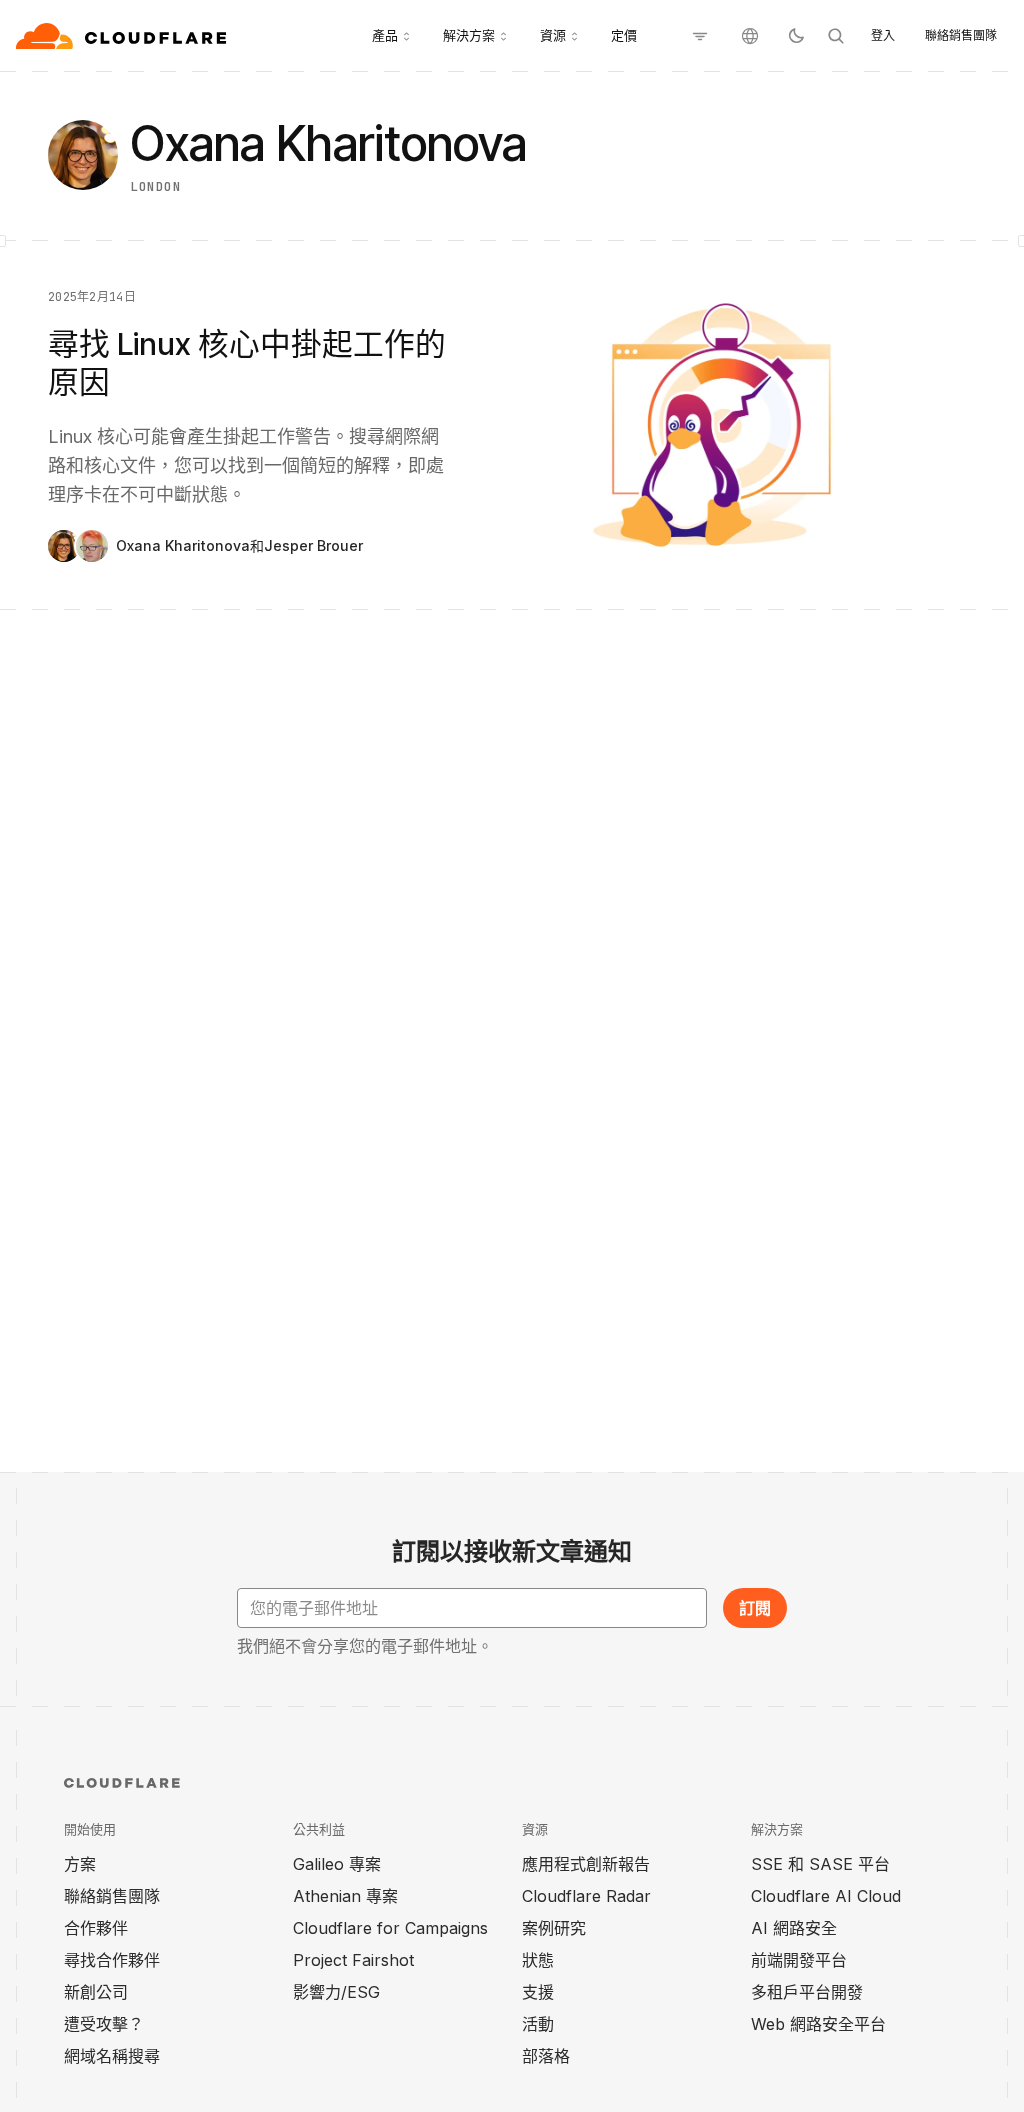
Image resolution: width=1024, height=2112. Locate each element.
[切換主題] (796, 36)
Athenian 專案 (345, 1896)
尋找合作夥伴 (112, 1960)
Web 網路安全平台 (818, 2024)
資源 (553, 35)
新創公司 (96, 1992)
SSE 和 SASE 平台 (820, 1864)
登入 (883, 35)
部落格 (546, 2056)
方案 (80, 1864)
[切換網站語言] (750, 36)
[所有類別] (700, 36)
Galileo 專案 (337, 1864)
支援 (538, 1992)
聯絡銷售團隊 (961, 35)
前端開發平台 (799, 1960)
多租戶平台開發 (807, 1992)
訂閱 (755, 1608)
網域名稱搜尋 (112, 2056)
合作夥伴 (96, 1928)
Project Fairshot (353, 1960)
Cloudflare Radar (586, 1896)
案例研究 (554, 1928)
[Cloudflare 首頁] (123, 36)
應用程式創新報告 (586, 1864)
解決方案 (469, 35)
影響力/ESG (336, 1992)
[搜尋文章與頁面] (836, 36)
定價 (624, 35)
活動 (538, 2024)
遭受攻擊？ (104, 2024)
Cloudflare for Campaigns (390, 1928)
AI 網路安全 (794, 1928)
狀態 (538, 1960)
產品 (385, 35)
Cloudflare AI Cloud (826, 1896)
